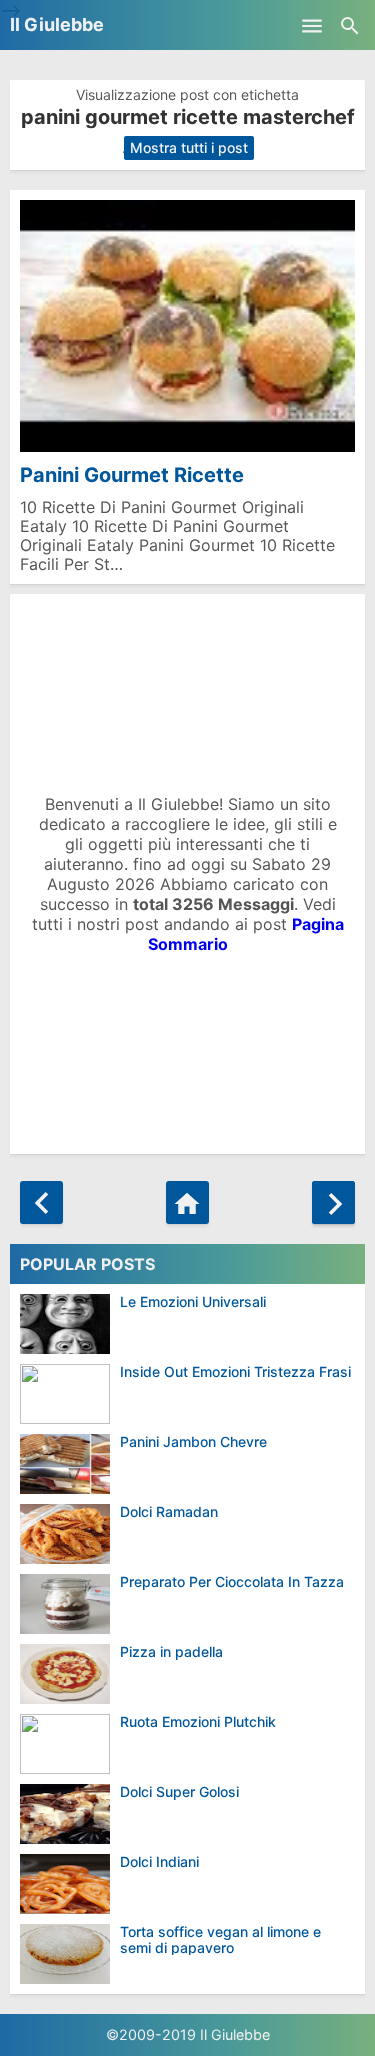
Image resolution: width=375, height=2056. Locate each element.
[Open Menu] (312, 25)
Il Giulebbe (57, 24)
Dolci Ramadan (169, 1511)
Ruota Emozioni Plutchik (198, 1721)
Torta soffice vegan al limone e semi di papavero (220, 1939)
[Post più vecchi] (333, 1202)
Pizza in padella (171, 1651)
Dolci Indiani (159, 1861)
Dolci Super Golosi (179, 1791)
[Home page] (187, 1202)
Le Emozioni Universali (193, 1301)
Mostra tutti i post (189, 147)
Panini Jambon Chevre (193, 1441)
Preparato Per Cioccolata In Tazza (232, 1581)
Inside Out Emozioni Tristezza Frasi (235, 1371)
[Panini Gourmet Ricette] (187, 325)
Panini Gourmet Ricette (132, 475)
